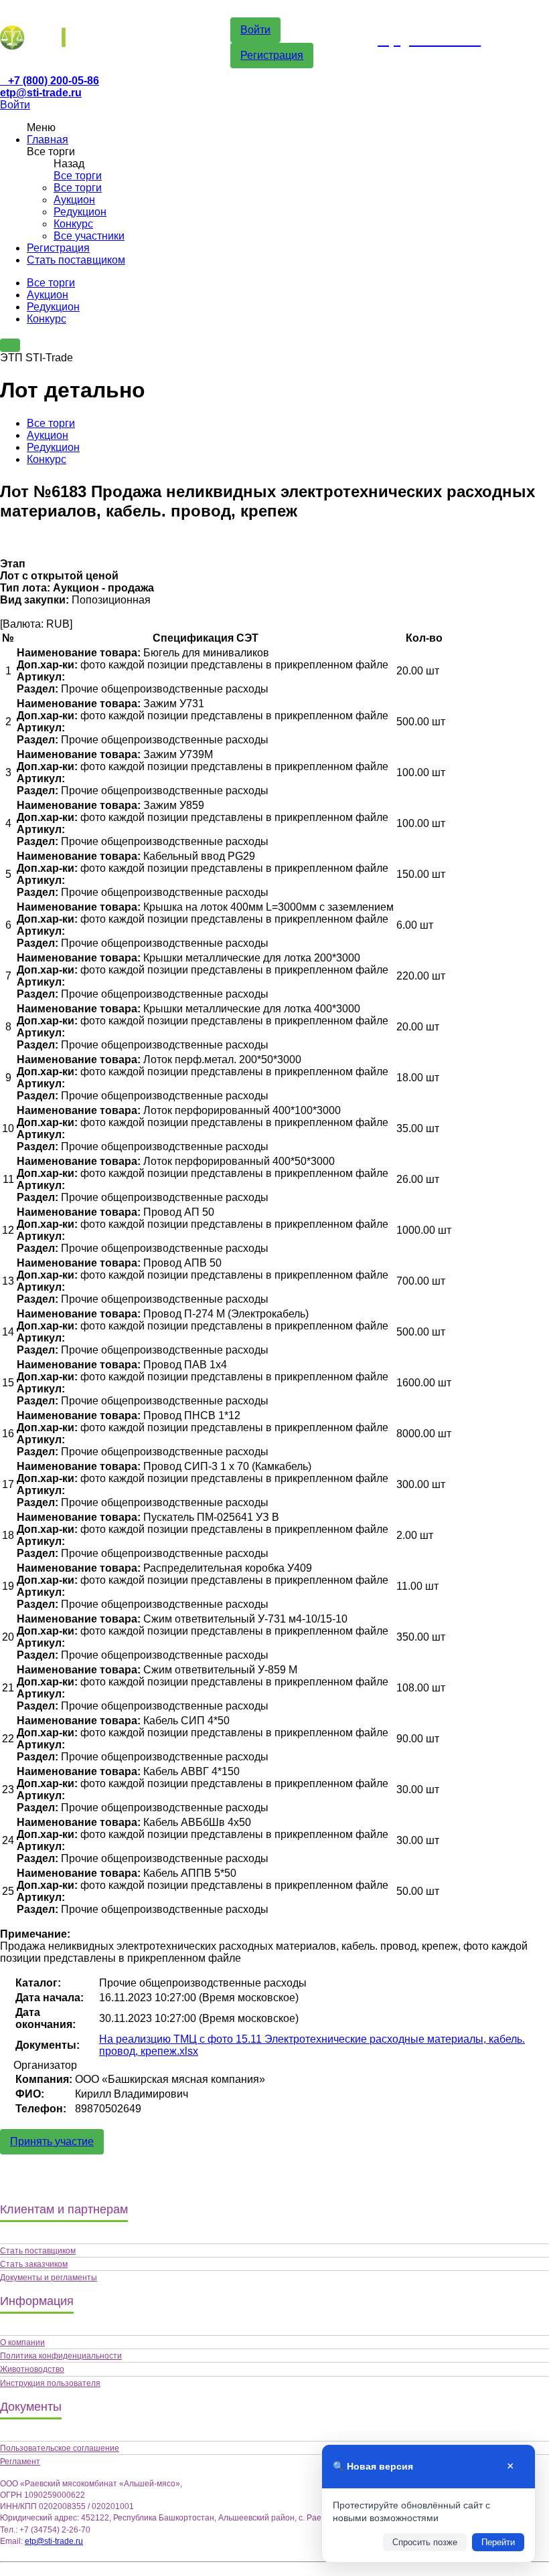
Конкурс (73, 224)
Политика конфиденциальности (61, 2356)
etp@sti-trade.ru (41, 93)
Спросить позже (425, 2542)
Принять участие (52, 2141)
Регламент (20, 2462)
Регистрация (272, 55)
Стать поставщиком (76, 260)
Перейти (498, 2542)
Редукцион (80, 212)
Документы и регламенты (49, 2278)
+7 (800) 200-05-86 (54, 81)
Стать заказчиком (34, 2264)
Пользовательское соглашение (60, 2448)
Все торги (78, 176)
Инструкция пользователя (50, 2383)
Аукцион (74, 200)
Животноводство (32, 2369)
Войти (255, 30)
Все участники (89, 236)
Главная (48, 140)
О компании (22, 2342)
